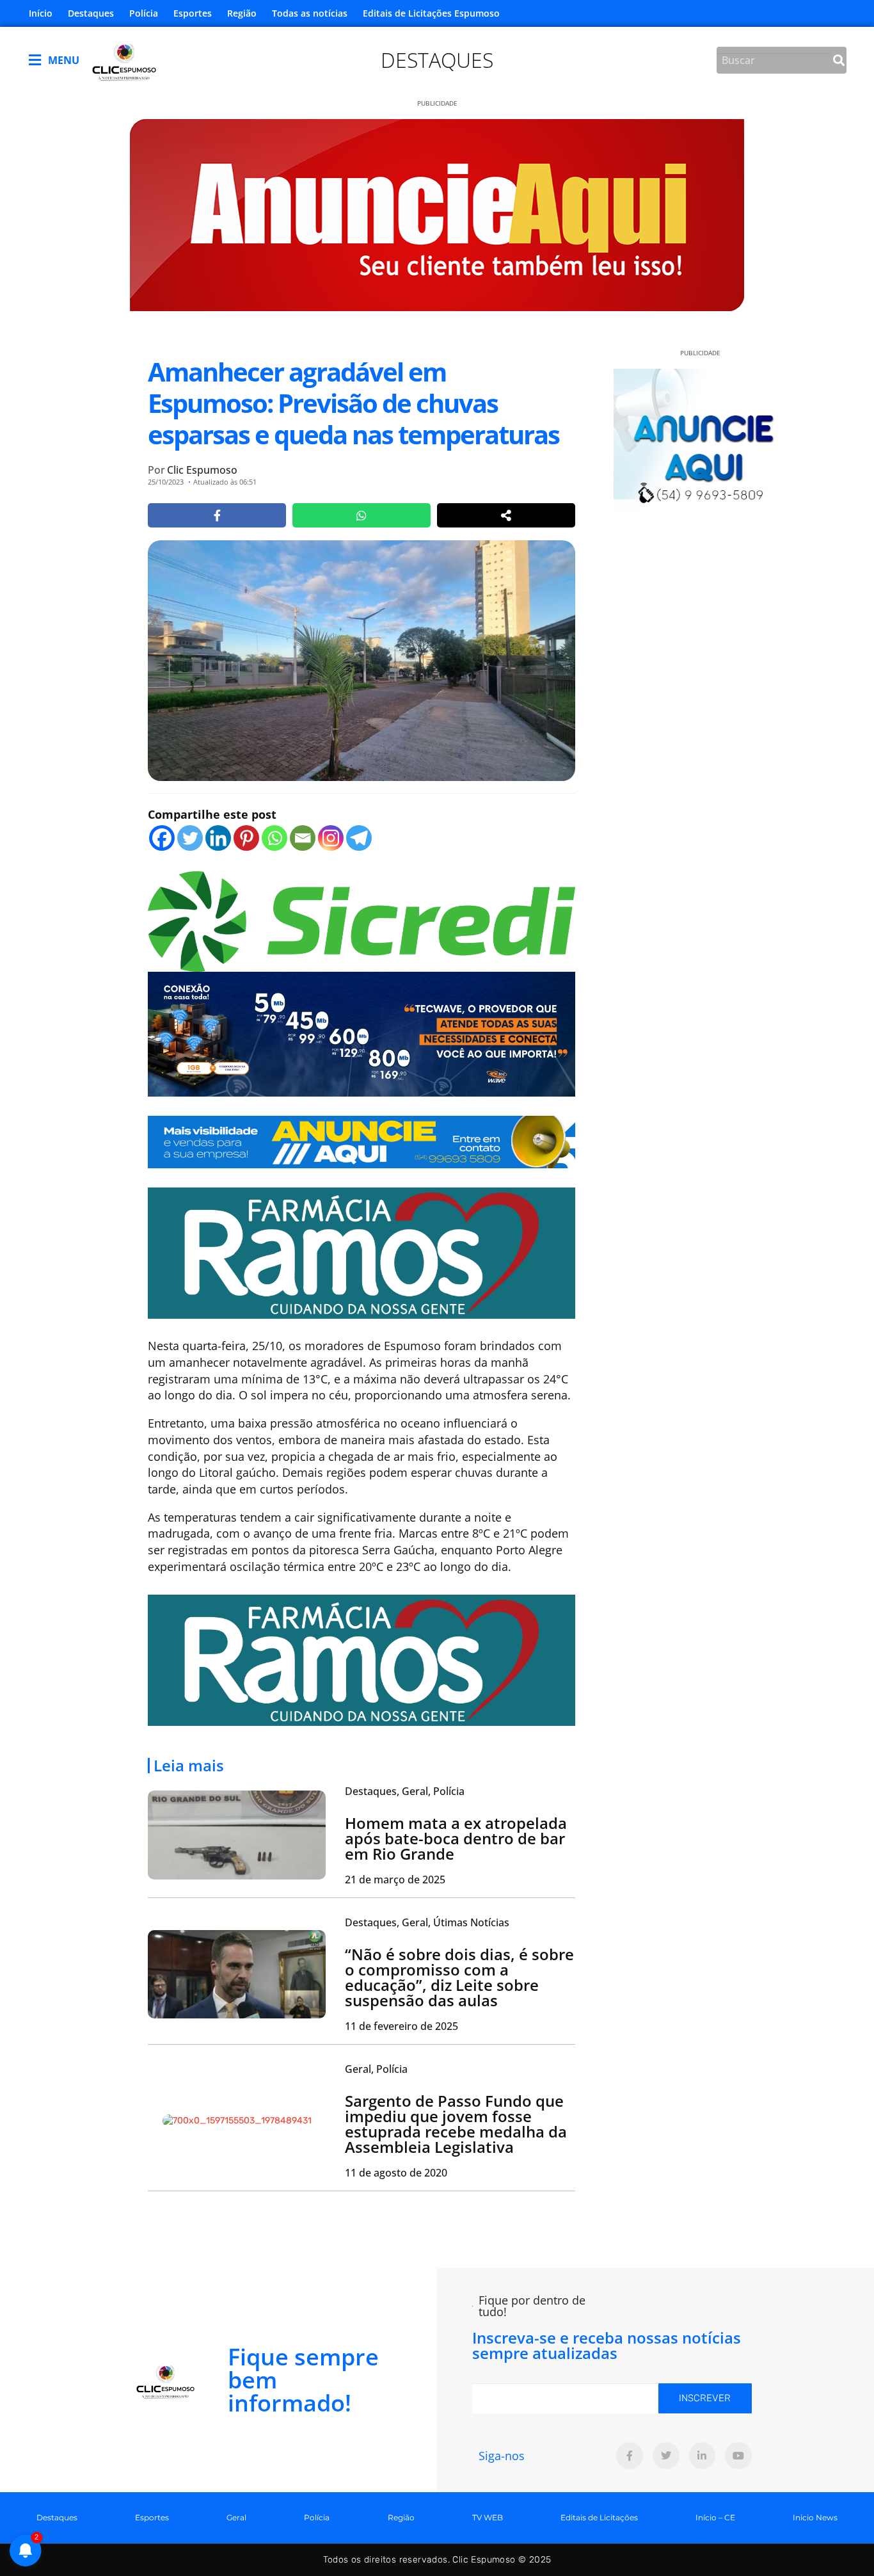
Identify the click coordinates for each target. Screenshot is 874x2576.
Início (41, 13)
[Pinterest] (246, 838)
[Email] (303, 838)
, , (405, 1791)
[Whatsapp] (274, 838)
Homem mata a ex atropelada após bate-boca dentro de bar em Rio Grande (456, 1838)
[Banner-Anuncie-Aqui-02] (362, 1141)
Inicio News (815, 2517)
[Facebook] (162, 838)
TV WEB (488, 2517)
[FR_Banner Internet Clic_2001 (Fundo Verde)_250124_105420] (362, 1252)
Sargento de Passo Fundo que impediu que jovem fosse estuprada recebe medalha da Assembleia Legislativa (456, 2124)
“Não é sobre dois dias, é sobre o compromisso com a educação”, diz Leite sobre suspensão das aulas (459, 1977)
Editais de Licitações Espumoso (431, 13)
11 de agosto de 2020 (396, 2173)
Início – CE (715, 2517)
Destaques (91, 13)
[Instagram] (331, 838)
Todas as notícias (310, 13)
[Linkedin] (218, 838)
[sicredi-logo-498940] (362, 920)
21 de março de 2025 (395, 1880)
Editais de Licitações (599, 2517)
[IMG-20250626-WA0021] (362, 1033)
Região (242, 13)
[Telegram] (359, 838)
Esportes (193, 13)
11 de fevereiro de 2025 (401, 2026)
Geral (236, 2517)
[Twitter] (190, 838)
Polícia (144, 13)
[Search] (839, 60)
